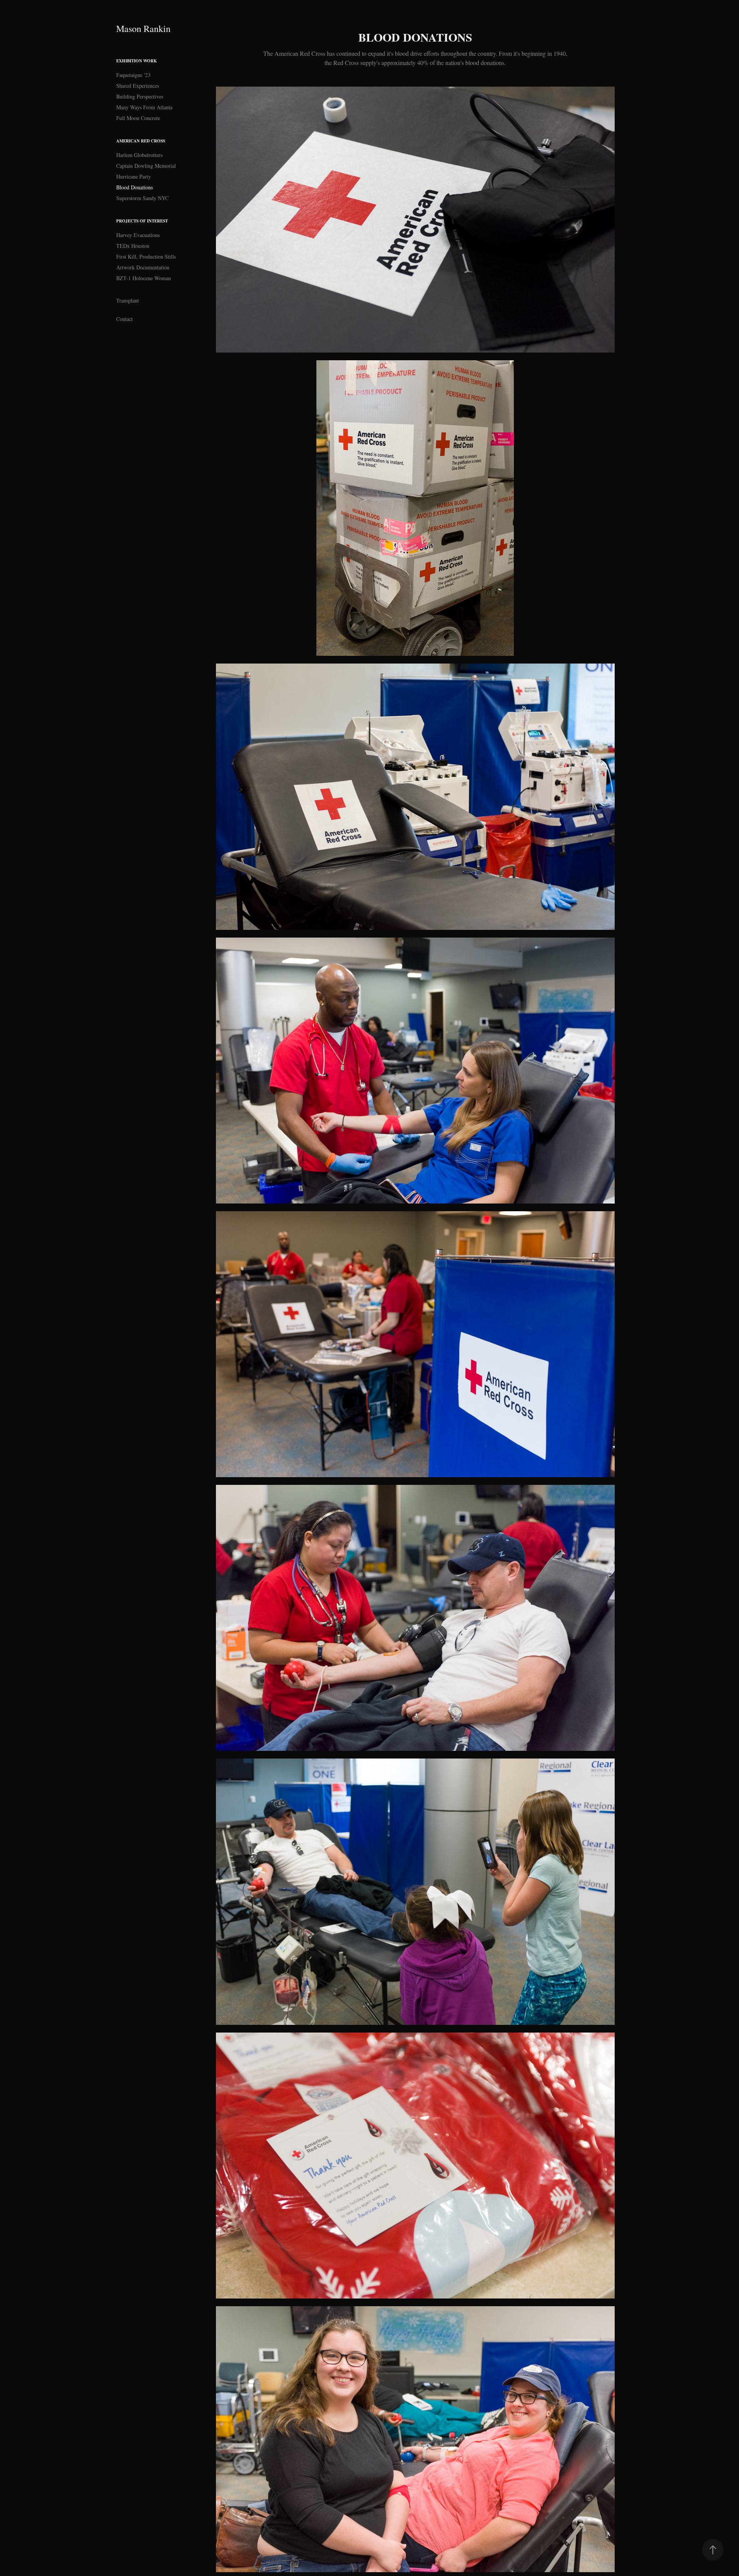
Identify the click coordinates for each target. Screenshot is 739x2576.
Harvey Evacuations (138, 235)
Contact (125, 319)
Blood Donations (135, 187)
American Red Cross (141, 141)
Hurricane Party (134, 176)
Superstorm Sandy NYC (142, 198)
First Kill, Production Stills (146, 257)
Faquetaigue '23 (133, 75)
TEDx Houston (133, 246)
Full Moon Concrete (138, 118)
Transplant (128, 300)
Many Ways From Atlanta (144, 107)
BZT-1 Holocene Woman (144, 278)
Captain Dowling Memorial (146, 166)
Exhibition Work (137, 61)
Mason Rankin (143, 28)
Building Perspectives (140, 96)
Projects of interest (142, 221)
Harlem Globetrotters (139, 155)
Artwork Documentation (143, 267)
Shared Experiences (138, 86)
